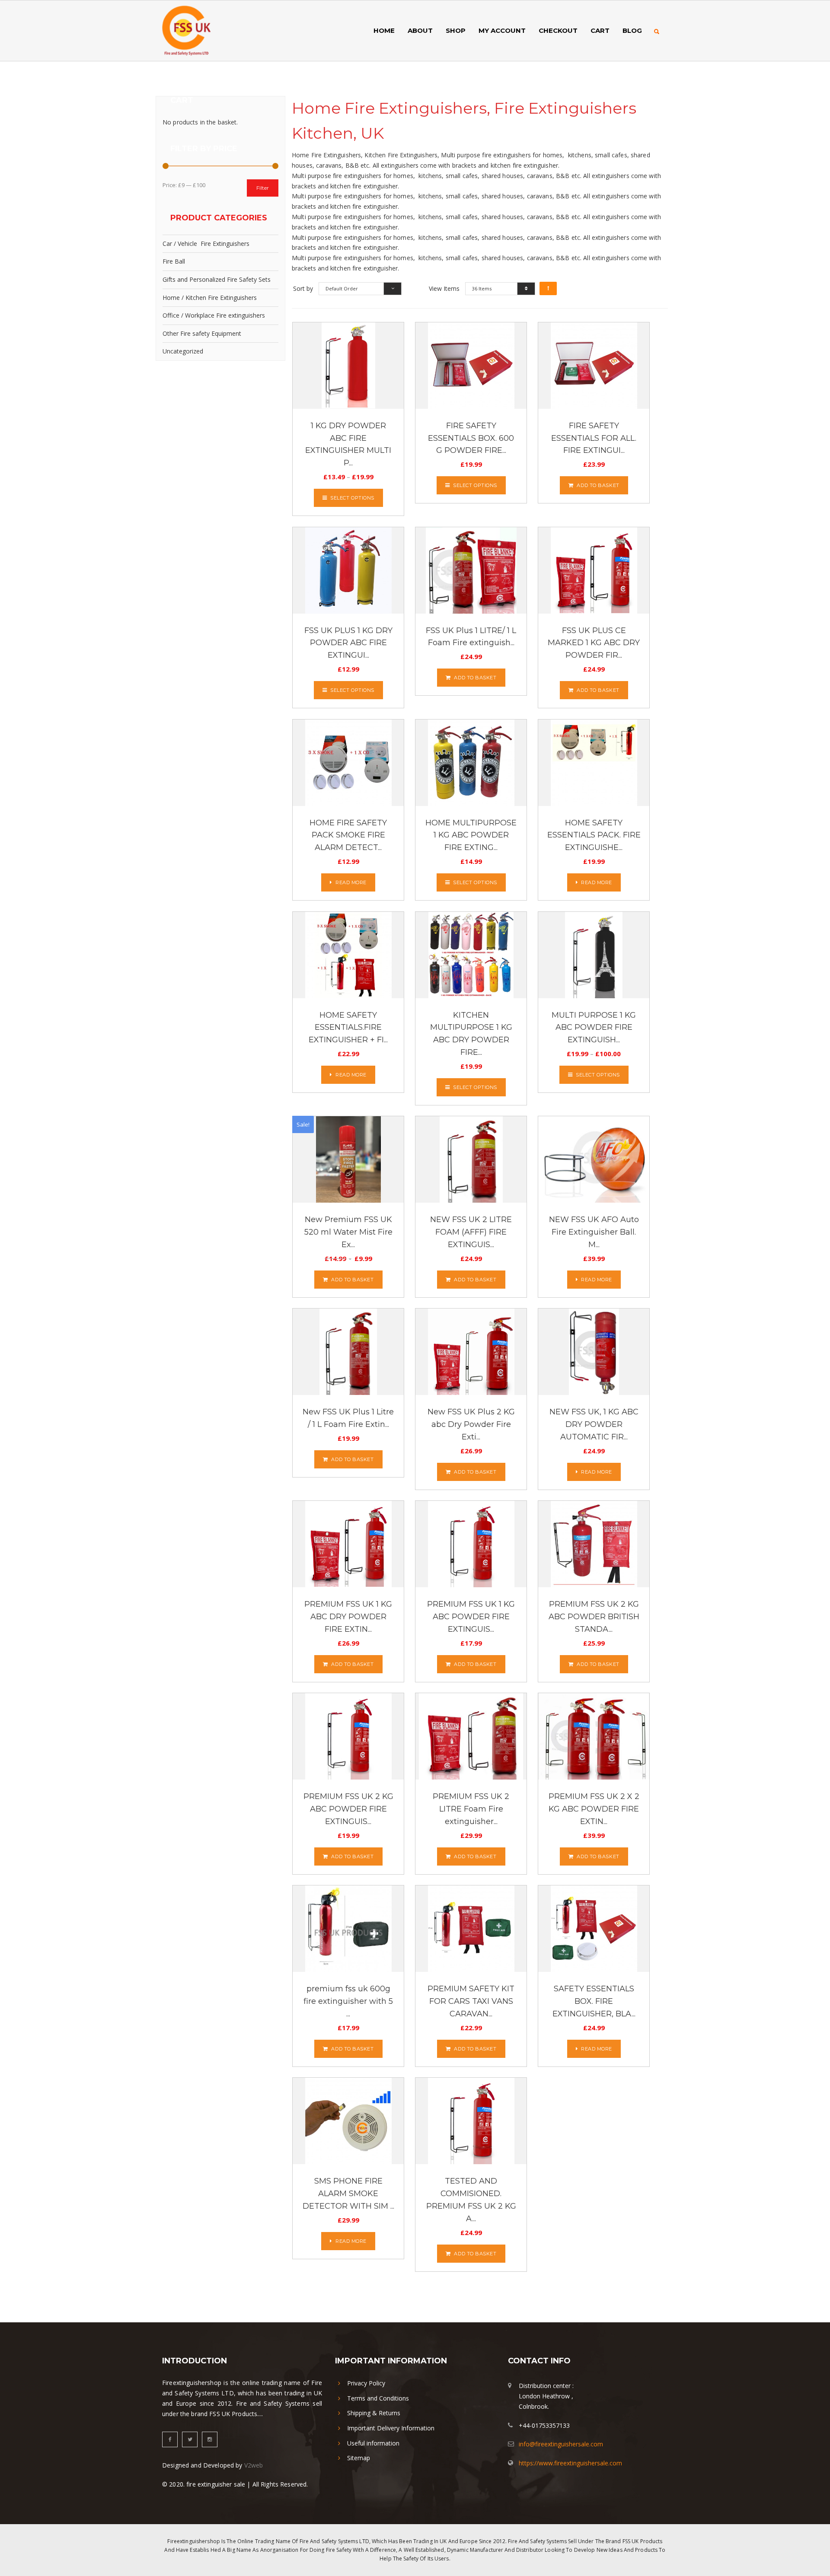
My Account (502, 30)
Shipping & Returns (374, 2413)
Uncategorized (183, 351)
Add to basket (598, 485)
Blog (632, 30)
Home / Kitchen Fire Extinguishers (210, 298)
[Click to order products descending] (548, 288)
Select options (352, 498)
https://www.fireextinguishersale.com (570, 2463)
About (420, 30)
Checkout (558, 30)
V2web (254, 2465)
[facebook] (170, 2439)
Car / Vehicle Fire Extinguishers (206, 244)
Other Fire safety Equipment (202, 333)
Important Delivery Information (391, 2428)
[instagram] (210, 2439)
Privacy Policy (366, 2383)
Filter (263, 188)
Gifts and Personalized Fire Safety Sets (217, 279)
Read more (351, 882)
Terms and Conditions (378, 2398)
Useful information (373, 2443)
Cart (600, 30)
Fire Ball (174, 261)
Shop (456, 30)
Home (384, 30)
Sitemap (359, 2458)
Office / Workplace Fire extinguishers (214, 315)
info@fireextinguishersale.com (561, 2444)
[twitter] (190, 2439)
